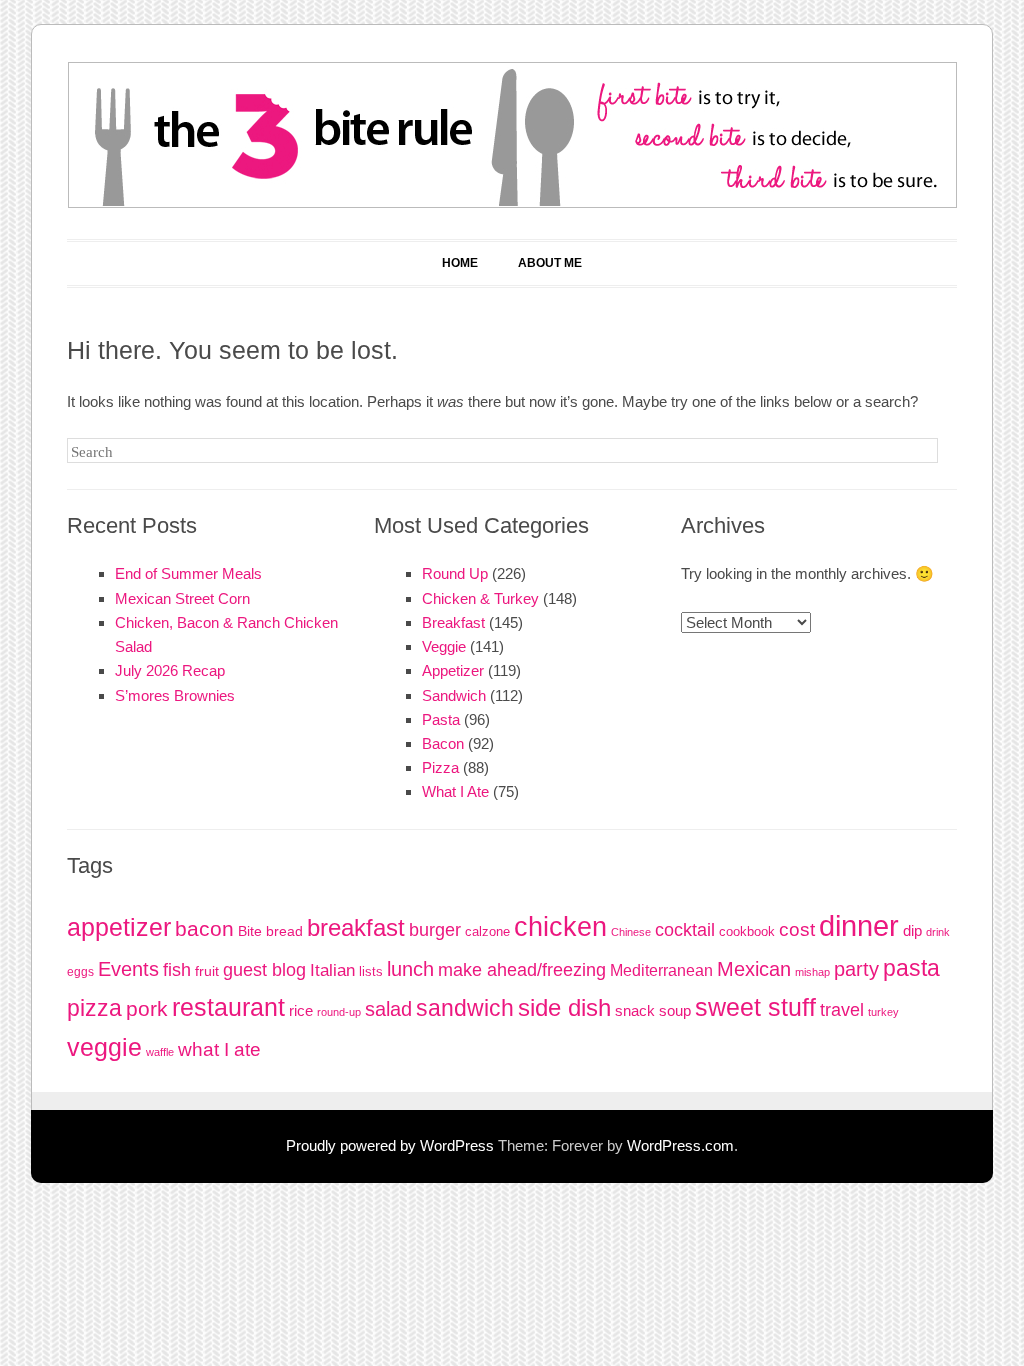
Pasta (441, 719)
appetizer (119, 927)
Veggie (444, 646)
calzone (487, 931)
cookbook (747, 931)
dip (912, 930)
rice (301, 1010)
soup (675, 1010)
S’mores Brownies (175, 695)
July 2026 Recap (170, 670)
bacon (204, 928)
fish (177, 969)
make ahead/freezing (522, 970)
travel (842, 1010)
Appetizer (453, 670)
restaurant (228, 1007)
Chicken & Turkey (480, 598)
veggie (104, 1047)
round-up (339, 1012)
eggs (80, 972)
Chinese (631, 932)
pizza (94, 1008)
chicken (560, 927)
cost (797, 929)
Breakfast (453, 622)
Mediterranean (661, 970)
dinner (859, 925)
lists (371, 971)
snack (635, 1010)
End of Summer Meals (188, 573)
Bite (250, 931)
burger (435, 930)
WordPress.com (680, 1145)
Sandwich (454, 695)
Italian (332, 970)
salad (388, 1009)
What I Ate (455, 791)
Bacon (443, 743)
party (856, 969)
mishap (812, 972)
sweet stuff (755, 1007)
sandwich (465, 1008)
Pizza (440, 767)
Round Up (455, 573)
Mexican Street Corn (182, 598)
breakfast (356, 928)
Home (460, 263)
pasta (911, 968)
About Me (550, 263)
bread (284, 931)
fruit (207, 971)
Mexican (754, 969)
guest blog (264, 970)
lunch (410, 969)
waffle (160, 1052)
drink (938, 932)
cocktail (685, 929)
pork (147, 1009)
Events (128, 969)
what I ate (219, 1049)
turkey (883, 1012)
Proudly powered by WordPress (390, 1145)
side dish (564, 1008)
